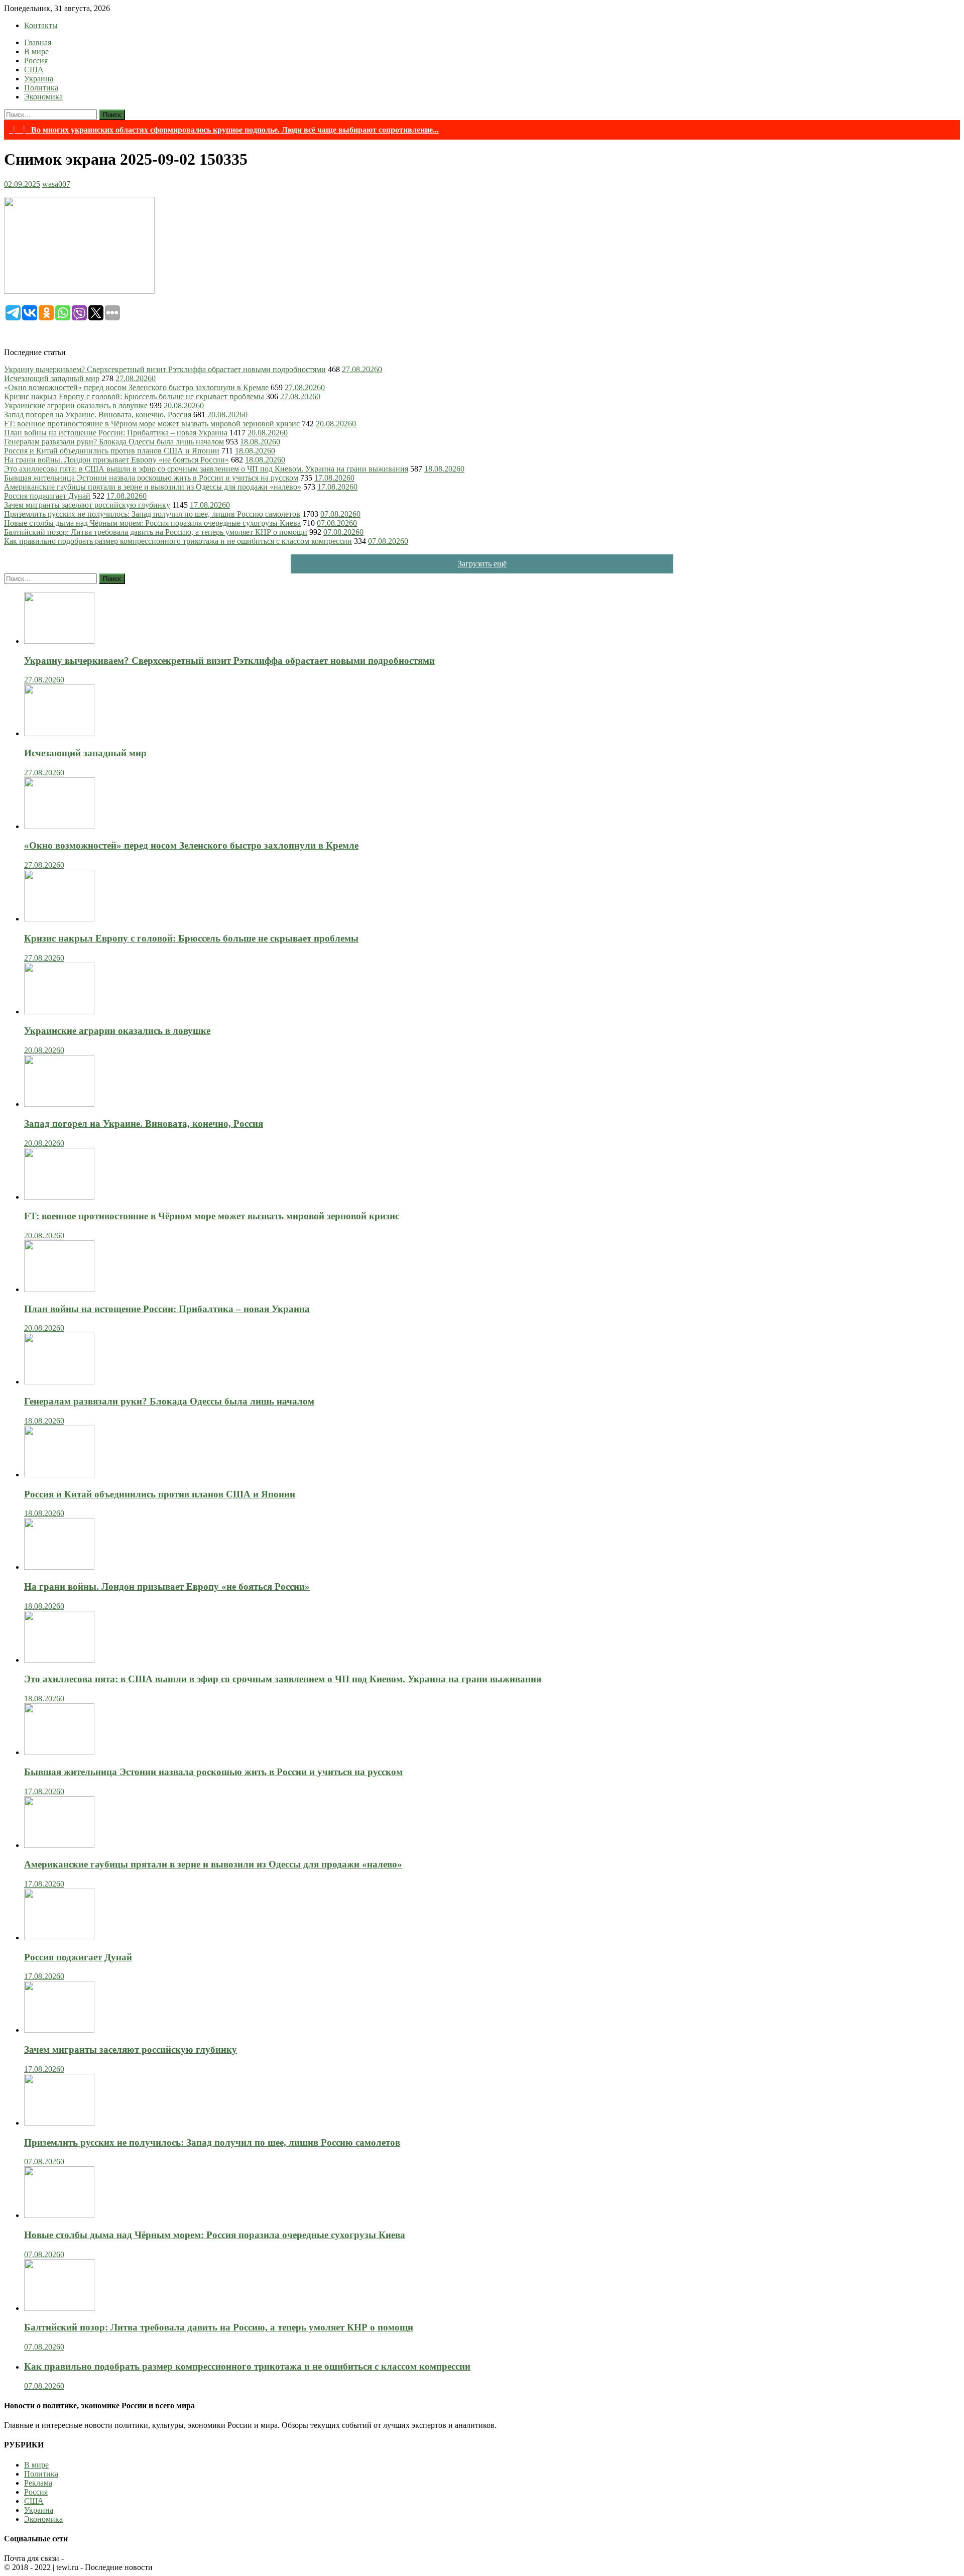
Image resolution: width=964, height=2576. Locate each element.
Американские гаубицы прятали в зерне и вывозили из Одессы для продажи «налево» (153, 487)
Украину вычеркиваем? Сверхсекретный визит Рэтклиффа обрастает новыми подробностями (165, 369)
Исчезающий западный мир (52, 378)
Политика (41, 88)
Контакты (41, 25)
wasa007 (56, 184)
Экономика (43, 97)
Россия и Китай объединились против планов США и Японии (112, 451)
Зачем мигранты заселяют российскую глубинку (87, 505)
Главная (38, 42)
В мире (36, 51)
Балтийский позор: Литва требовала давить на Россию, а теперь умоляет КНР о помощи (156, 532)
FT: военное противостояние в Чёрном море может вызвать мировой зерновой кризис (152, 424)
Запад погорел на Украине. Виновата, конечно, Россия (98, 415)
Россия (36, 61)
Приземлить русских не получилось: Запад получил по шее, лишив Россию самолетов (152, 514)
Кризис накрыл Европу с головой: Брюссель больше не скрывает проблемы (134, 396)
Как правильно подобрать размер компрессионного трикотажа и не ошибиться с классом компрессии (178, 541)
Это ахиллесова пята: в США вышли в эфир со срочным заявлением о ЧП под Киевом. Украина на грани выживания (206, 469)
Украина (39, 79)
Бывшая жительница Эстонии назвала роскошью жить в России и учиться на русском (151, 478)
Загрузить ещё (482, 564)
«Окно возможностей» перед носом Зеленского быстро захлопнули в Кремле (136, 387)
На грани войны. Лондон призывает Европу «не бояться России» (116, 460)
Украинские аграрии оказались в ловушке (76, 405)
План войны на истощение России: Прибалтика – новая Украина (116, 433)
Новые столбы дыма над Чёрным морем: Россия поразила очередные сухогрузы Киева (152, 523)
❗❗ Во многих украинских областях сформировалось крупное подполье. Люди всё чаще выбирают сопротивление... (224, 130)
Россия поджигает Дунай (47, 496)
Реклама (38, 2483)
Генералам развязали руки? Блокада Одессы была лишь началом (114, 442)
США (34, 70)
